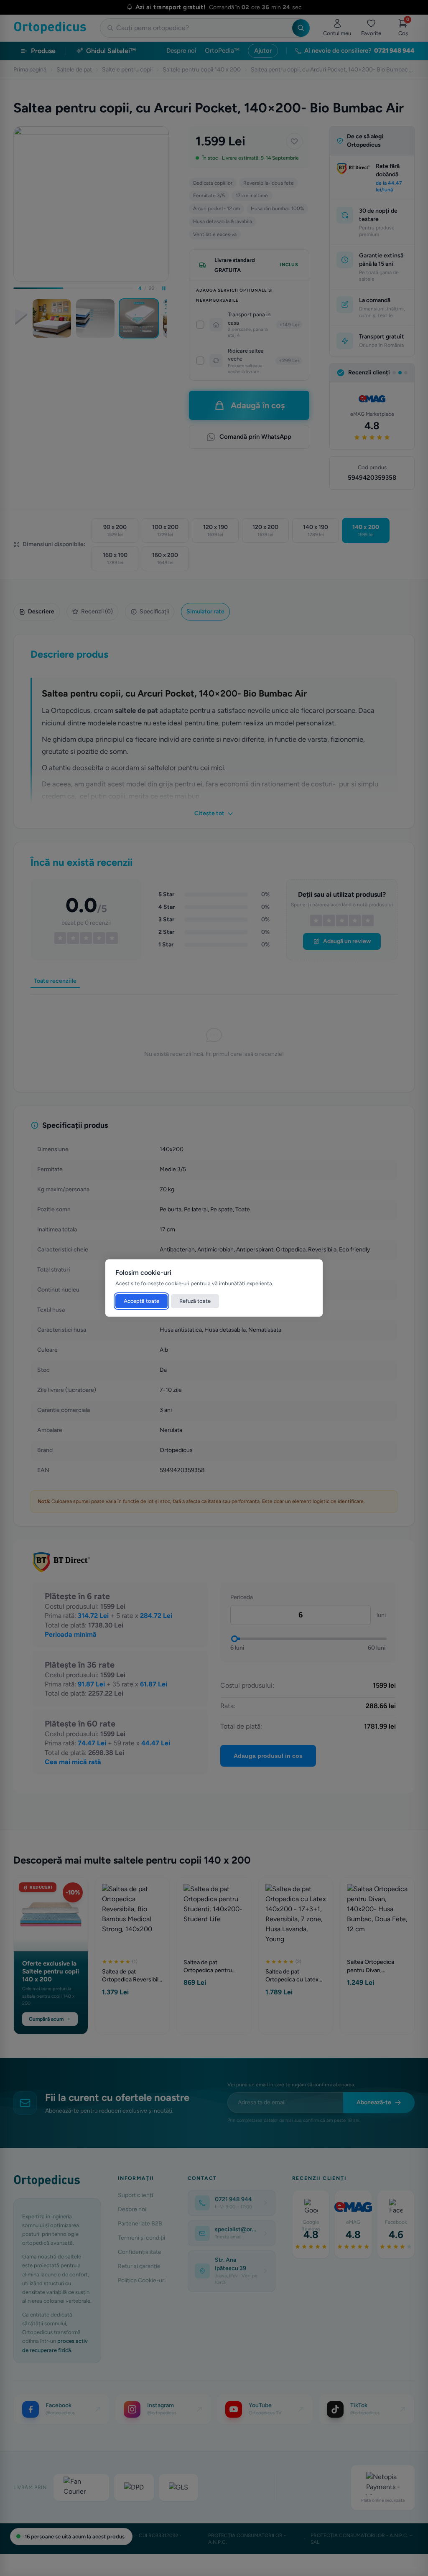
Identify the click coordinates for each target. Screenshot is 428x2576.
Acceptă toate (141, 1301)
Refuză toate (195, 1301)
